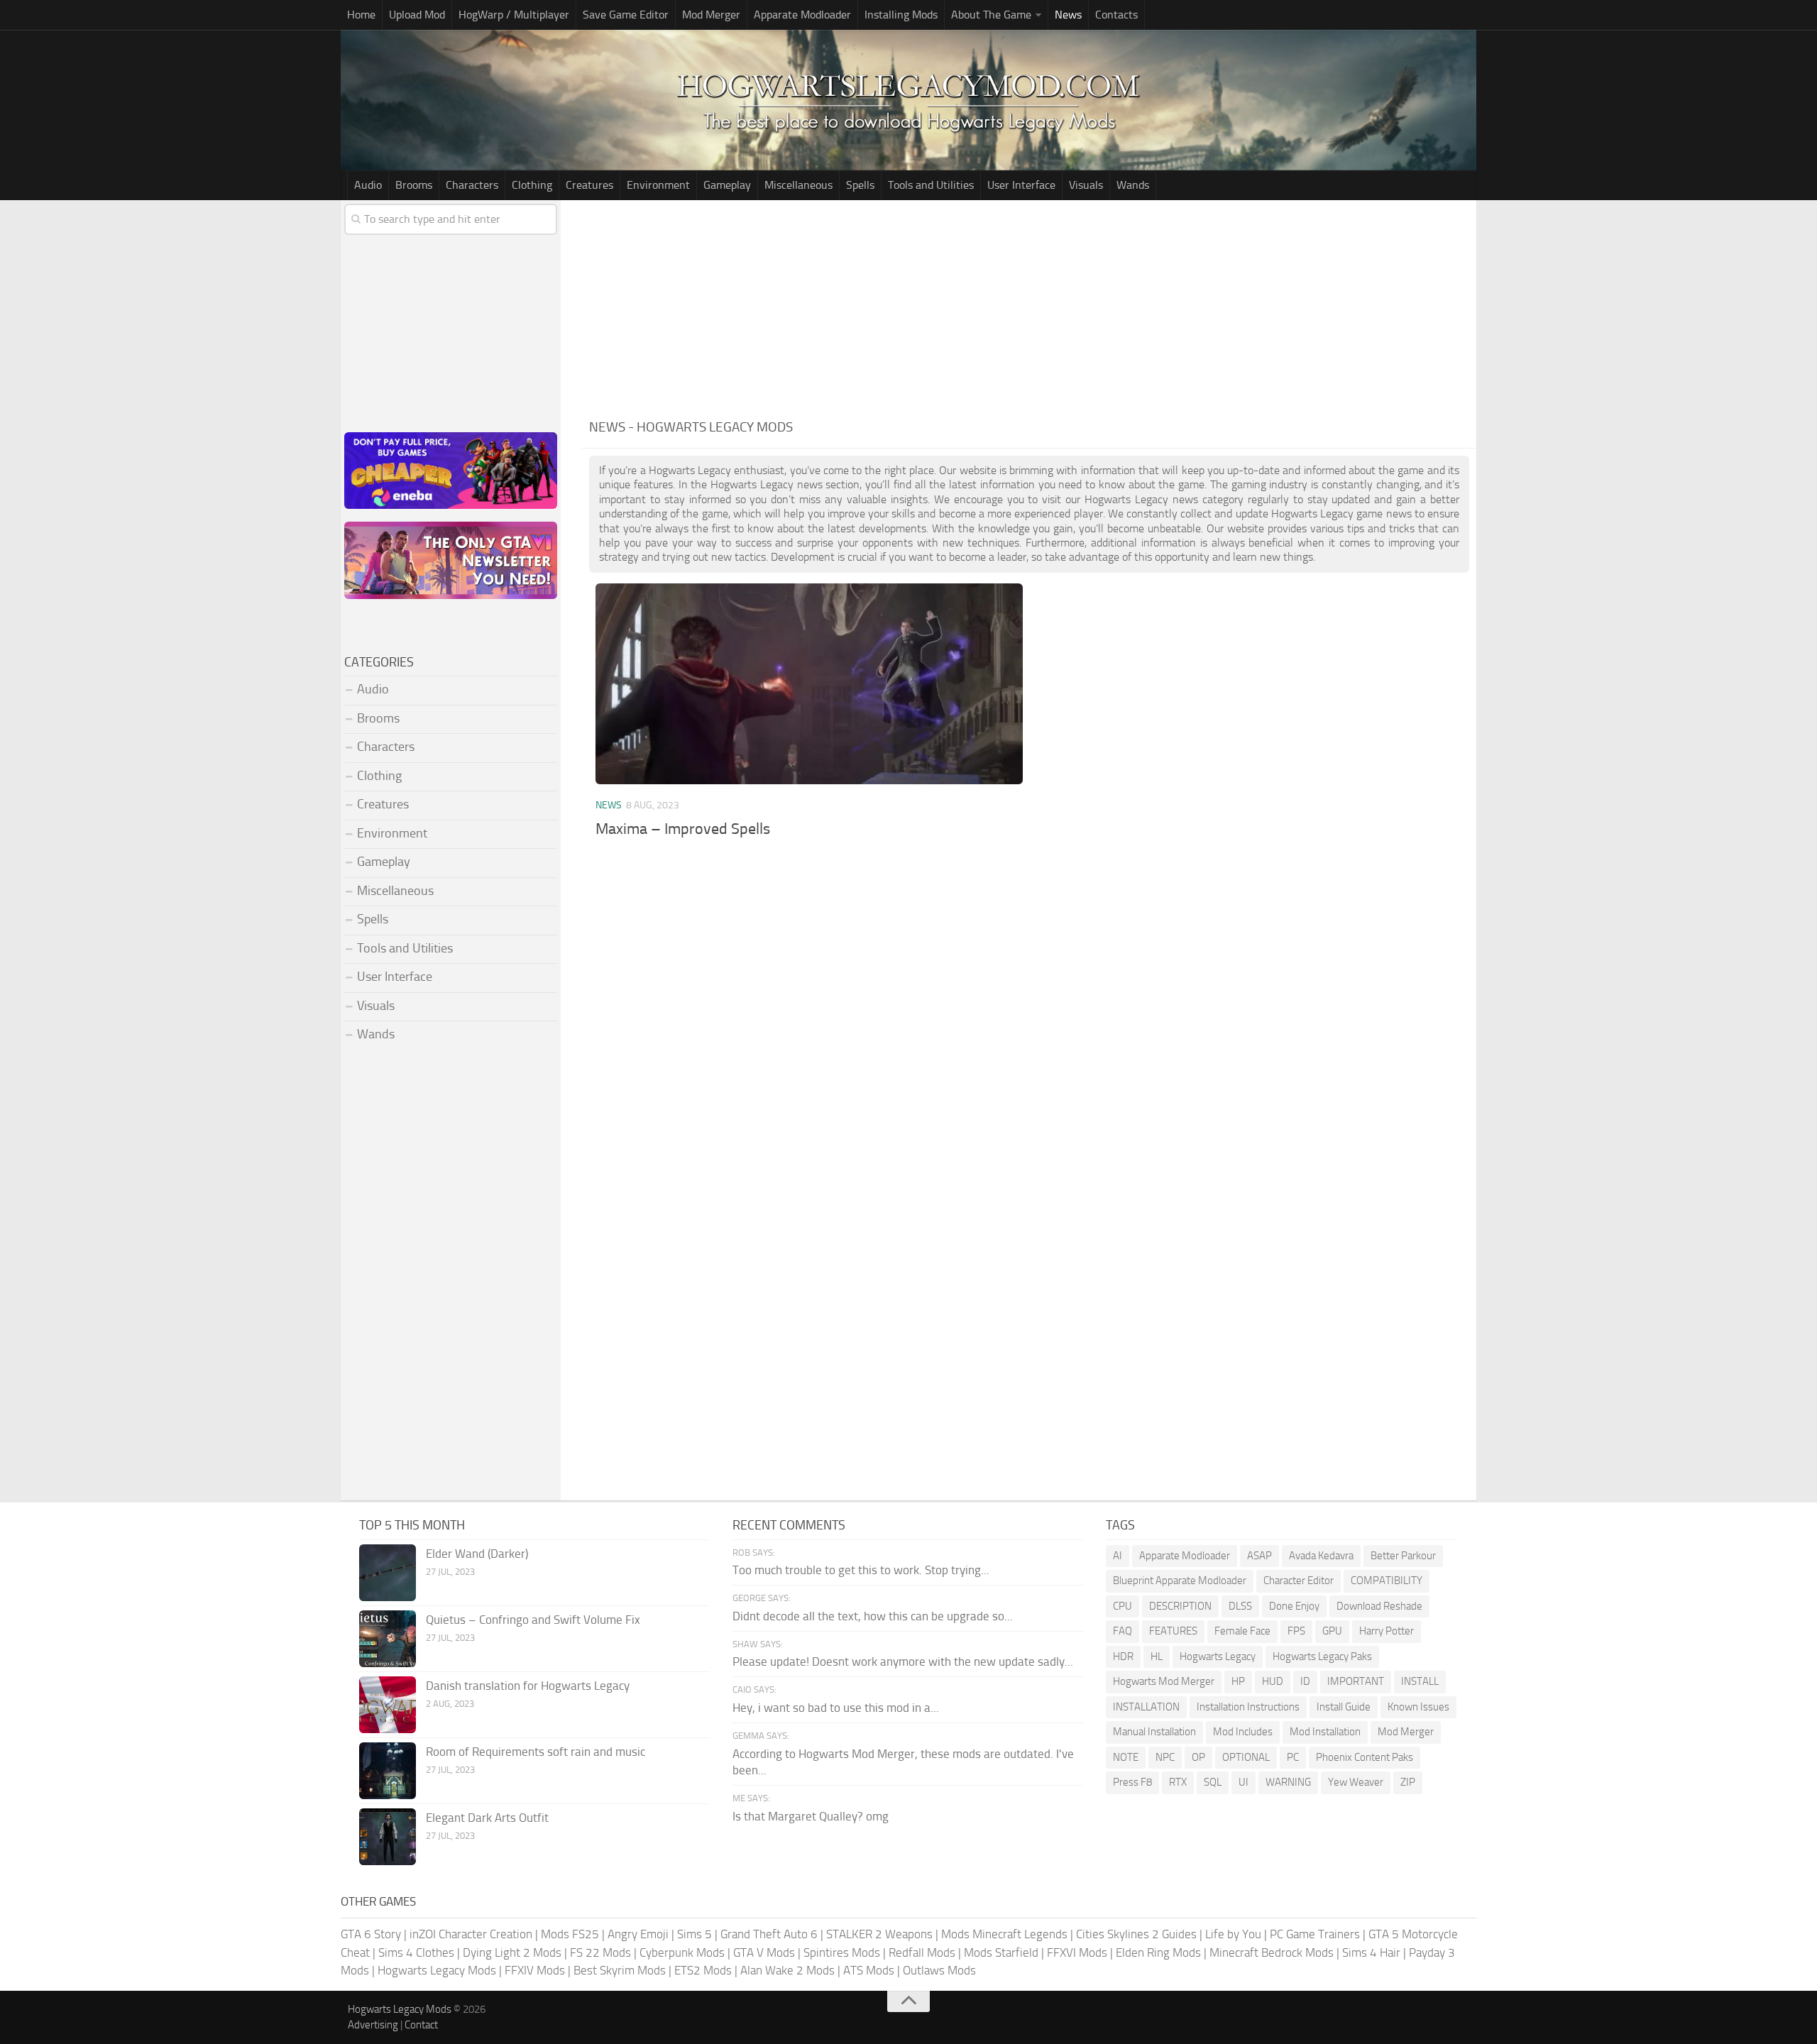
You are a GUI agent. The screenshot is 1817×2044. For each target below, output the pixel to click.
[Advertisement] (1029, 307)
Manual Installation (1154, 1732)
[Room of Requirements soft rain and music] (388, 1771)
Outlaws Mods (939, 1970)
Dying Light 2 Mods (512, 1952)
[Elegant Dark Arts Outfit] (388, 1837)
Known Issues (1418, 1707)
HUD (1273, 1681)
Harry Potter (1387, 1631)
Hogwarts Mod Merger (1164, 1681)
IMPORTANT (1356, 1681)
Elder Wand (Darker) (477, 1554)
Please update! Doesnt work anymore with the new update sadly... (903, 1661)
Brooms (414, 185)
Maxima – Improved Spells (683, 829)
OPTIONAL (1246, 1757)
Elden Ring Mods (1158, 1952)
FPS (1296, 1631)
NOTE (1126, 1757)
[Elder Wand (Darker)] (388, 1573)
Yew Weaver (1356, 1782)
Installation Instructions (1248, 1707)
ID (1305, 1681)
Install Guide (1344, 1707)
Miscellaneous (798, 185)
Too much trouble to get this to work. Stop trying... (861, 1570)
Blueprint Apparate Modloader (1180, 1581)
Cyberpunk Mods (682, 1952)
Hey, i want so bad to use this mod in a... (836, 1708)
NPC (1165, 1757)
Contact (421, 2025)
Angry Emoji (638, 1934)
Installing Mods (901, 15)
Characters (472, 185)
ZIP (1408, 1782)
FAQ (1122, 1631)
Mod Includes (1243, 1732)
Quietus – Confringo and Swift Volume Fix (533, 1620)
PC (1293, 1757)
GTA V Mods (764, 1952)
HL (1157, 1656)
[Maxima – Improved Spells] (809, 684)
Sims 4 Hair (1371, 1952)
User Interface (1021, 185)
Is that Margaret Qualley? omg (811, 1816)
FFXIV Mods (535, 1970)
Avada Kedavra (1321, 1556)
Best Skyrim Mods (620, 1970)
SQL (1213, 1782)
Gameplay (727, 185)
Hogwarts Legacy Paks (1322, 1656)
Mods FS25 (570, 1934)
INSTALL (1420, 1681)
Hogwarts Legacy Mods (437, 1970)
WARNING (1288, 1782)
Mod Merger (711, 15)
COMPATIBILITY (1387, 1581)
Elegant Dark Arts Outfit (487, 1818)
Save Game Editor (626, 15)
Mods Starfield (1001, 1952)
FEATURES (1173, 1631)
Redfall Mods (922, 1952)
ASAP (1259, 1556)
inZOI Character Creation (471, 1934)
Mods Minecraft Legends (1004, 1934)
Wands (1133, 185)
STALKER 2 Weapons (879, 1934)
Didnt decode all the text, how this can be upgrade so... (873, 1616)
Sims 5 (695, 1934)
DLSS (1240, 1606)
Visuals (1086, 185)
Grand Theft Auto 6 (769, 1934)
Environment (658, 185)
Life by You (1233, 1934)
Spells (860, 185)
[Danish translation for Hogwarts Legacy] (388, 1705)
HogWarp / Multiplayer (514, 15)
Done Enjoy (1294, 1606)
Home (361, 15)
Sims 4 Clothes (416, 1952)
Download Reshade (1379, 1606)
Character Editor (1299, 1581)
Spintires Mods (842, 1952)
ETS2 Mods (703, 1970)
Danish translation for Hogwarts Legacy (528, 1686)
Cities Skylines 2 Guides (1136, 1934)
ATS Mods (869, 1970)
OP (1198, 1757)
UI (1244, 1782)
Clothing (532, 185)
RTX (1178, 1782)
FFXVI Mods (1077, 1952)
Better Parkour (1403, 1556)
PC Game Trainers (1315, 1934)
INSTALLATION (1146, 1707)
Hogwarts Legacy (1218, 1656)
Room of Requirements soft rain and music (536, 1752)
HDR (1123, 1656)
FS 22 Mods (600, 1952)
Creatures (589, 185)
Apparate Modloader (802, 15)
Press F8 (1132, 1782)
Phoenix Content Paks (1365, 1757)
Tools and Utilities (931, 185)
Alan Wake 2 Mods (787, 1970)
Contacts (1116, 15)
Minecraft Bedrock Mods (1272, 1952)
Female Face (1242, 1631)
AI (1118, 1556)
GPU (1332, 1631)
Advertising (373, 2025)
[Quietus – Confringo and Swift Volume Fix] (388, 1639)
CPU (1122, 1606)
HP (1238, 1681)
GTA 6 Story (371, 1934)
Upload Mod (417, 15)
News (1068, 15)
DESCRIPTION (1180, 1606)
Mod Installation (1325, 1732)
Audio (368, 185)
